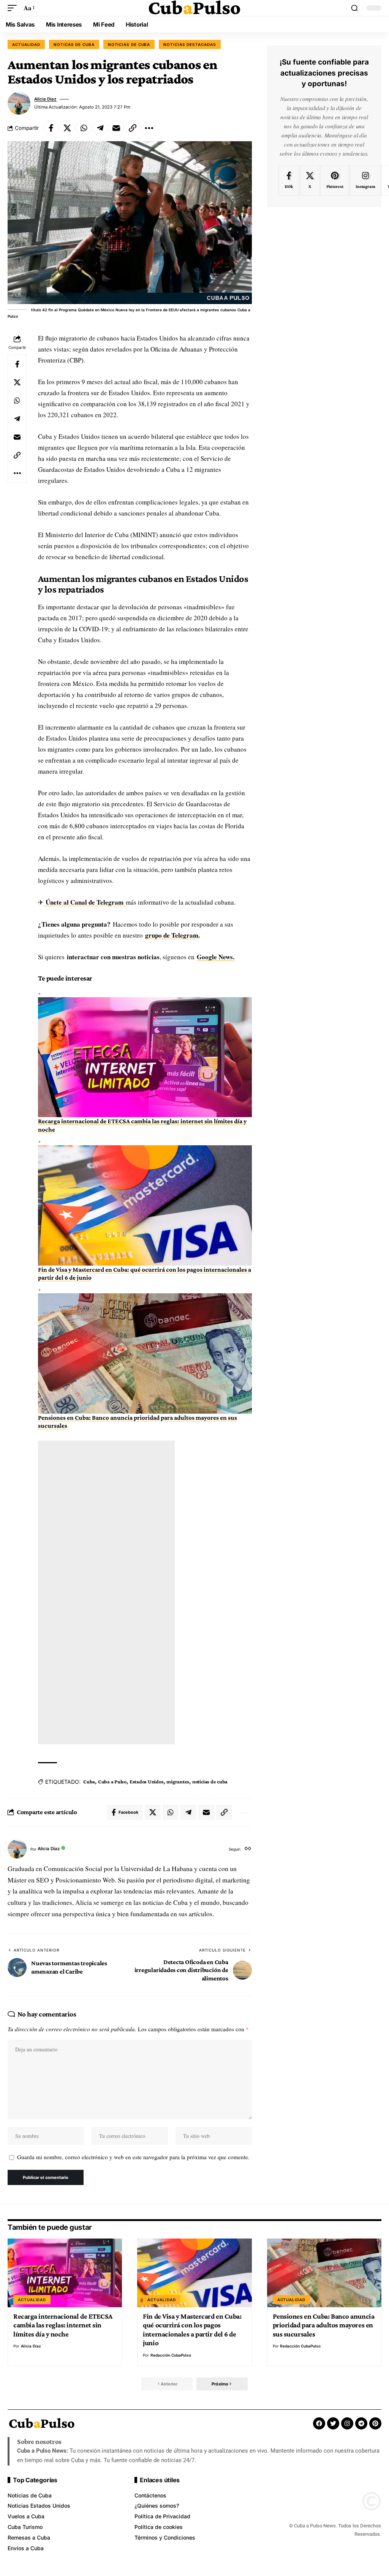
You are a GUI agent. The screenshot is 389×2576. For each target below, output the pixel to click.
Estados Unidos (147, 1781)
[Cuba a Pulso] (194, 8)
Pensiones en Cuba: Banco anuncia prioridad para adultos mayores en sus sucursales (324, 2325)
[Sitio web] (248, 1849)
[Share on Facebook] (51, 128)
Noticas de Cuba (74, 44)
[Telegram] (361, 2423)
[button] (14, 8)
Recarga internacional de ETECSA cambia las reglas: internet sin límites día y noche (63, 2325)
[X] (310, 181)
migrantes (178, 1781)
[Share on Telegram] (100, 128)
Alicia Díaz (45, 99)
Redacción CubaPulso (171, 2355)
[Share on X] (67, 128)
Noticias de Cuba (129, 44)
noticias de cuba (210, 1781)
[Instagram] (365, 181)
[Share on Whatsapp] (84, 128)
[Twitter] (333, 2423)
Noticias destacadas (190, 44)
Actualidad (26, 44)
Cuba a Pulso (112, 1781)
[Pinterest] (335, 181)
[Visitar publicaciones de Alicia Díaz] (19, 103)
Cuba (89, 1781)
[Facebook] (289, 181)
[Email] (116, 128)
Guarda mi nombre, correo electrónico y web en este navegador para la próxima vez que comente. (133, 2157)
